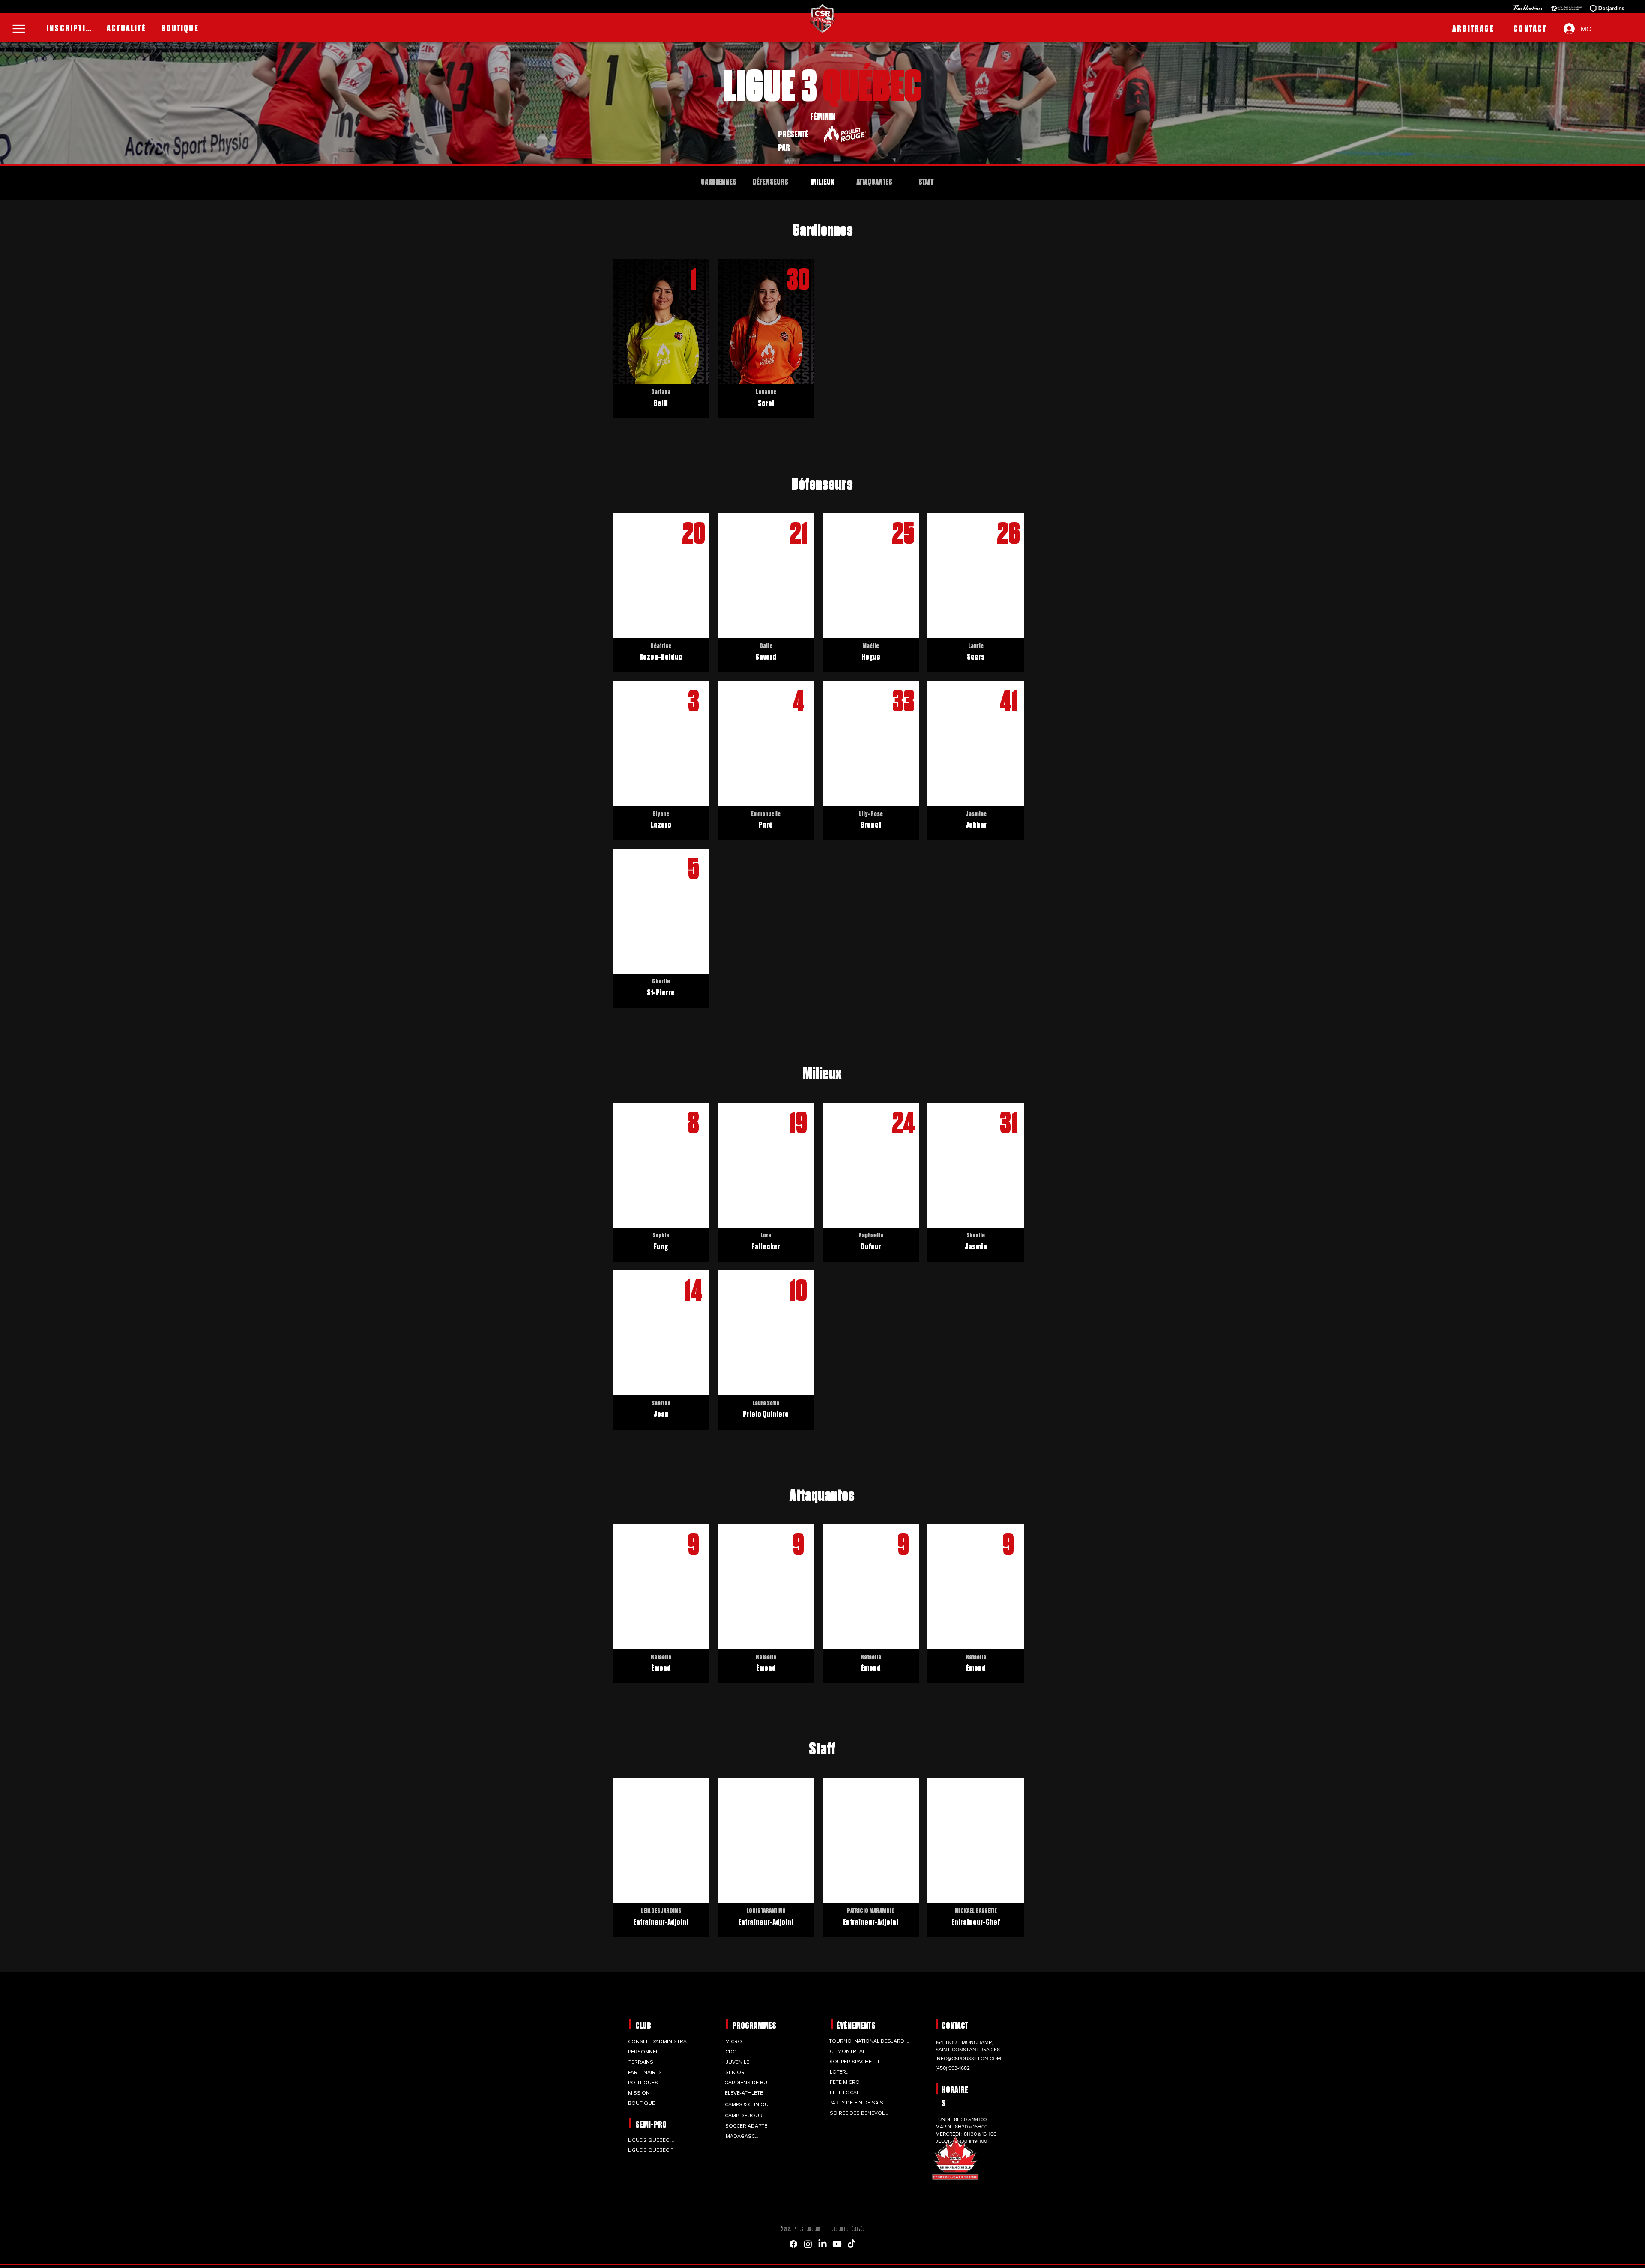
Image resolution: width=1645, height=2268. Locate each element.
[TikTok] (852, 2244)
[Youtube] (837, 2244)
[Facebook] (793, 2244)
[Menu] (19, 29)
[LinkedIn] (822, 2244)
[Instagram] (808, 2244)
